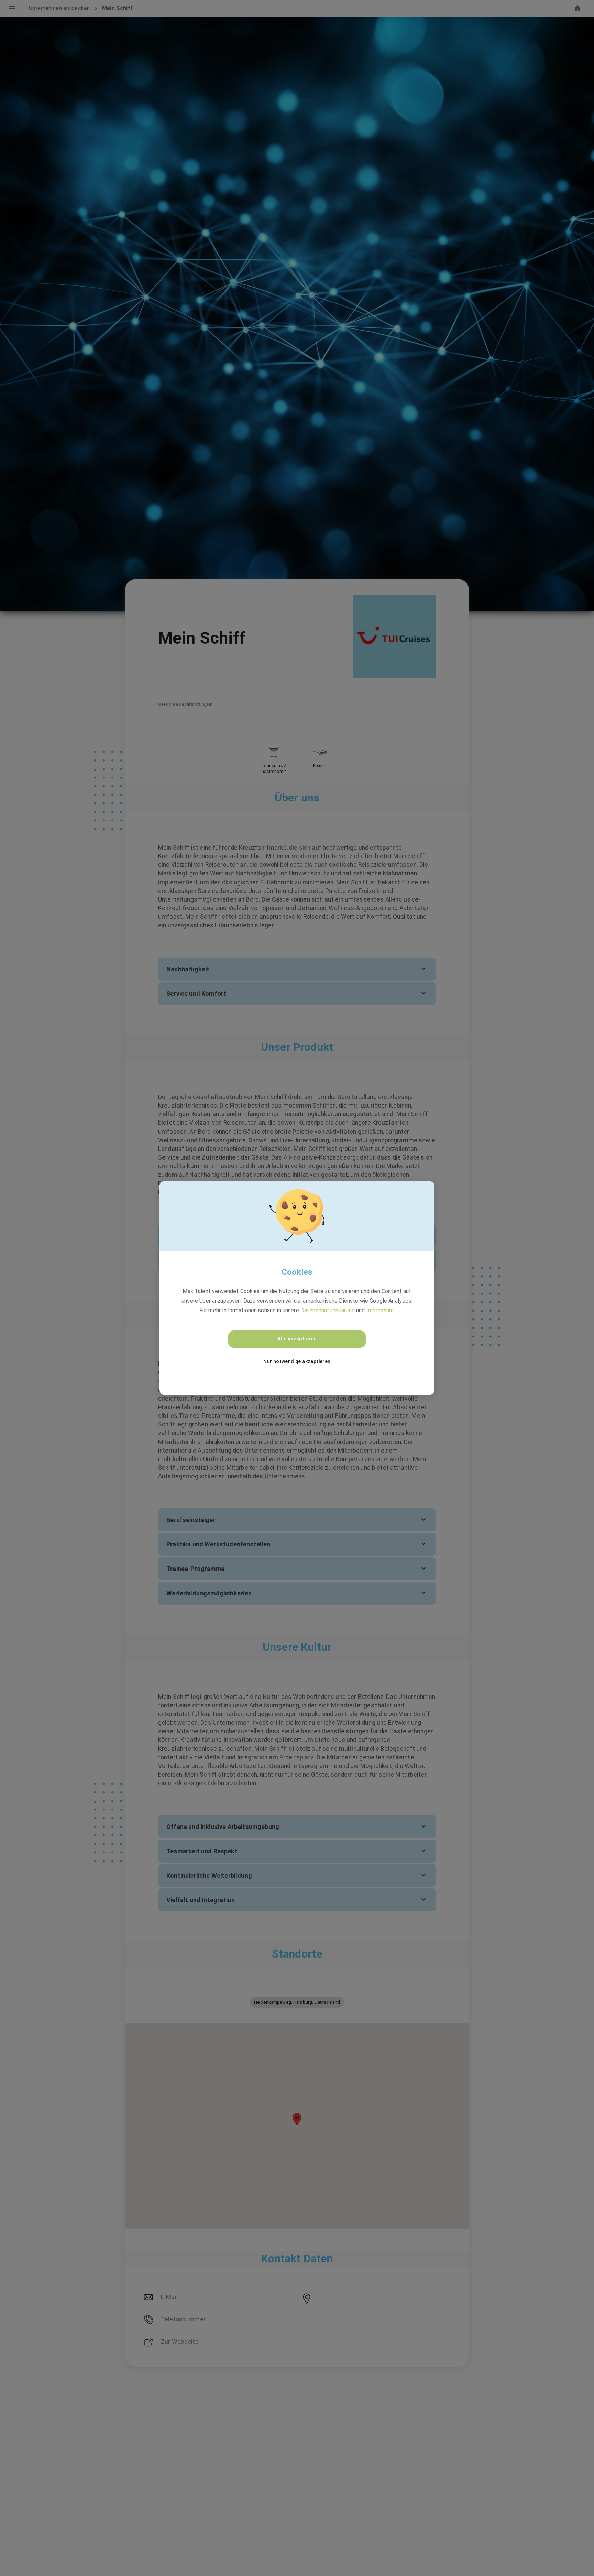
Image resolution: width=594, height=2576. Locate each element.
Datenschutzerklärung (328, 1310)
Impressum (380, 1310)
